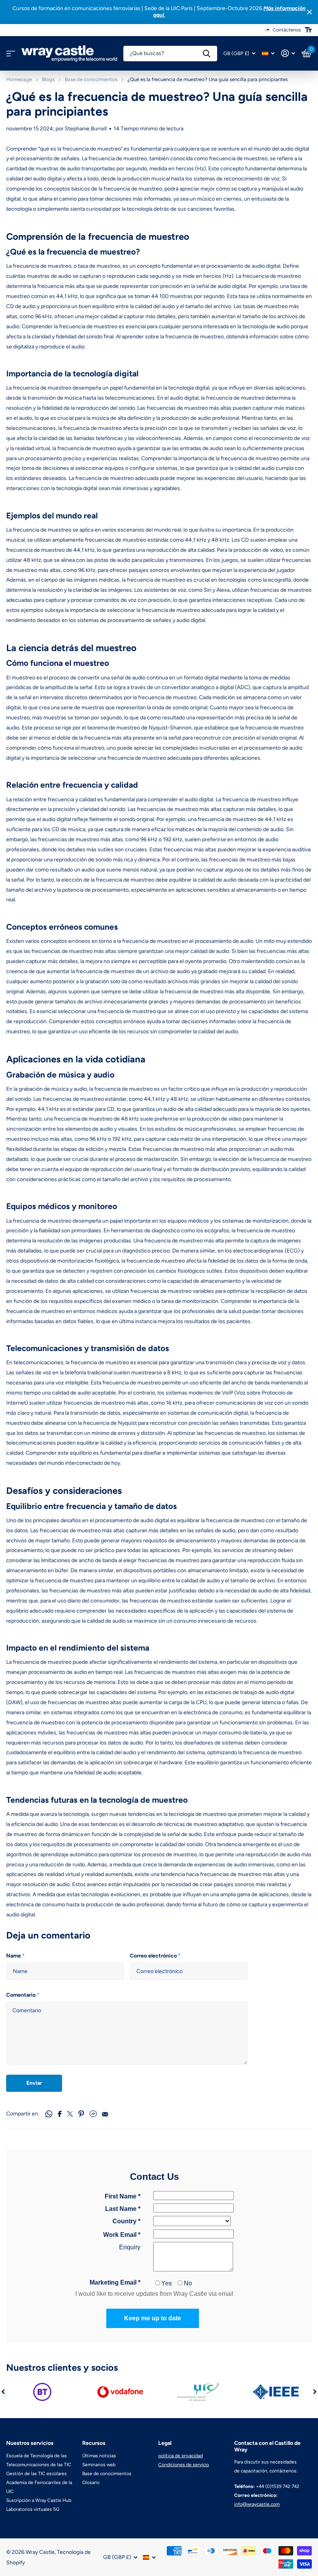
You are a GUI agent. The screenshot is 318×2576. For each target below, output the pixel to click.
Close (309, 12)
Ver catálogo (11, 54)
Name (16, 1956)
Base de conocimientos (91, 79)
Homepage (19, 79)
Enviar (34, 2083)
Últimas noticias (99, 2456)
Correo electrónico (155, 1956)
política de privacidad (181, 2456)
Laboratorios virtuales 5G (33, 2509)
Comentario (23, 1995)
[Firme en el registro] (288, 53)
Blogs (48, 79)
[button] (3, 2392)
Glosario (91, 2482)
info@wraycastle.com (257, 2504)
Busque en (207, 54)
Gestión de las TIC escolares (36, 2474)
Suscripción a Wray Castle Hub (39, 2500)
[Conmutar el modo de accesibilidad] (308, 30)
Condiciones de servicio (184, 2465)
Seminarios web (99, 2465)
